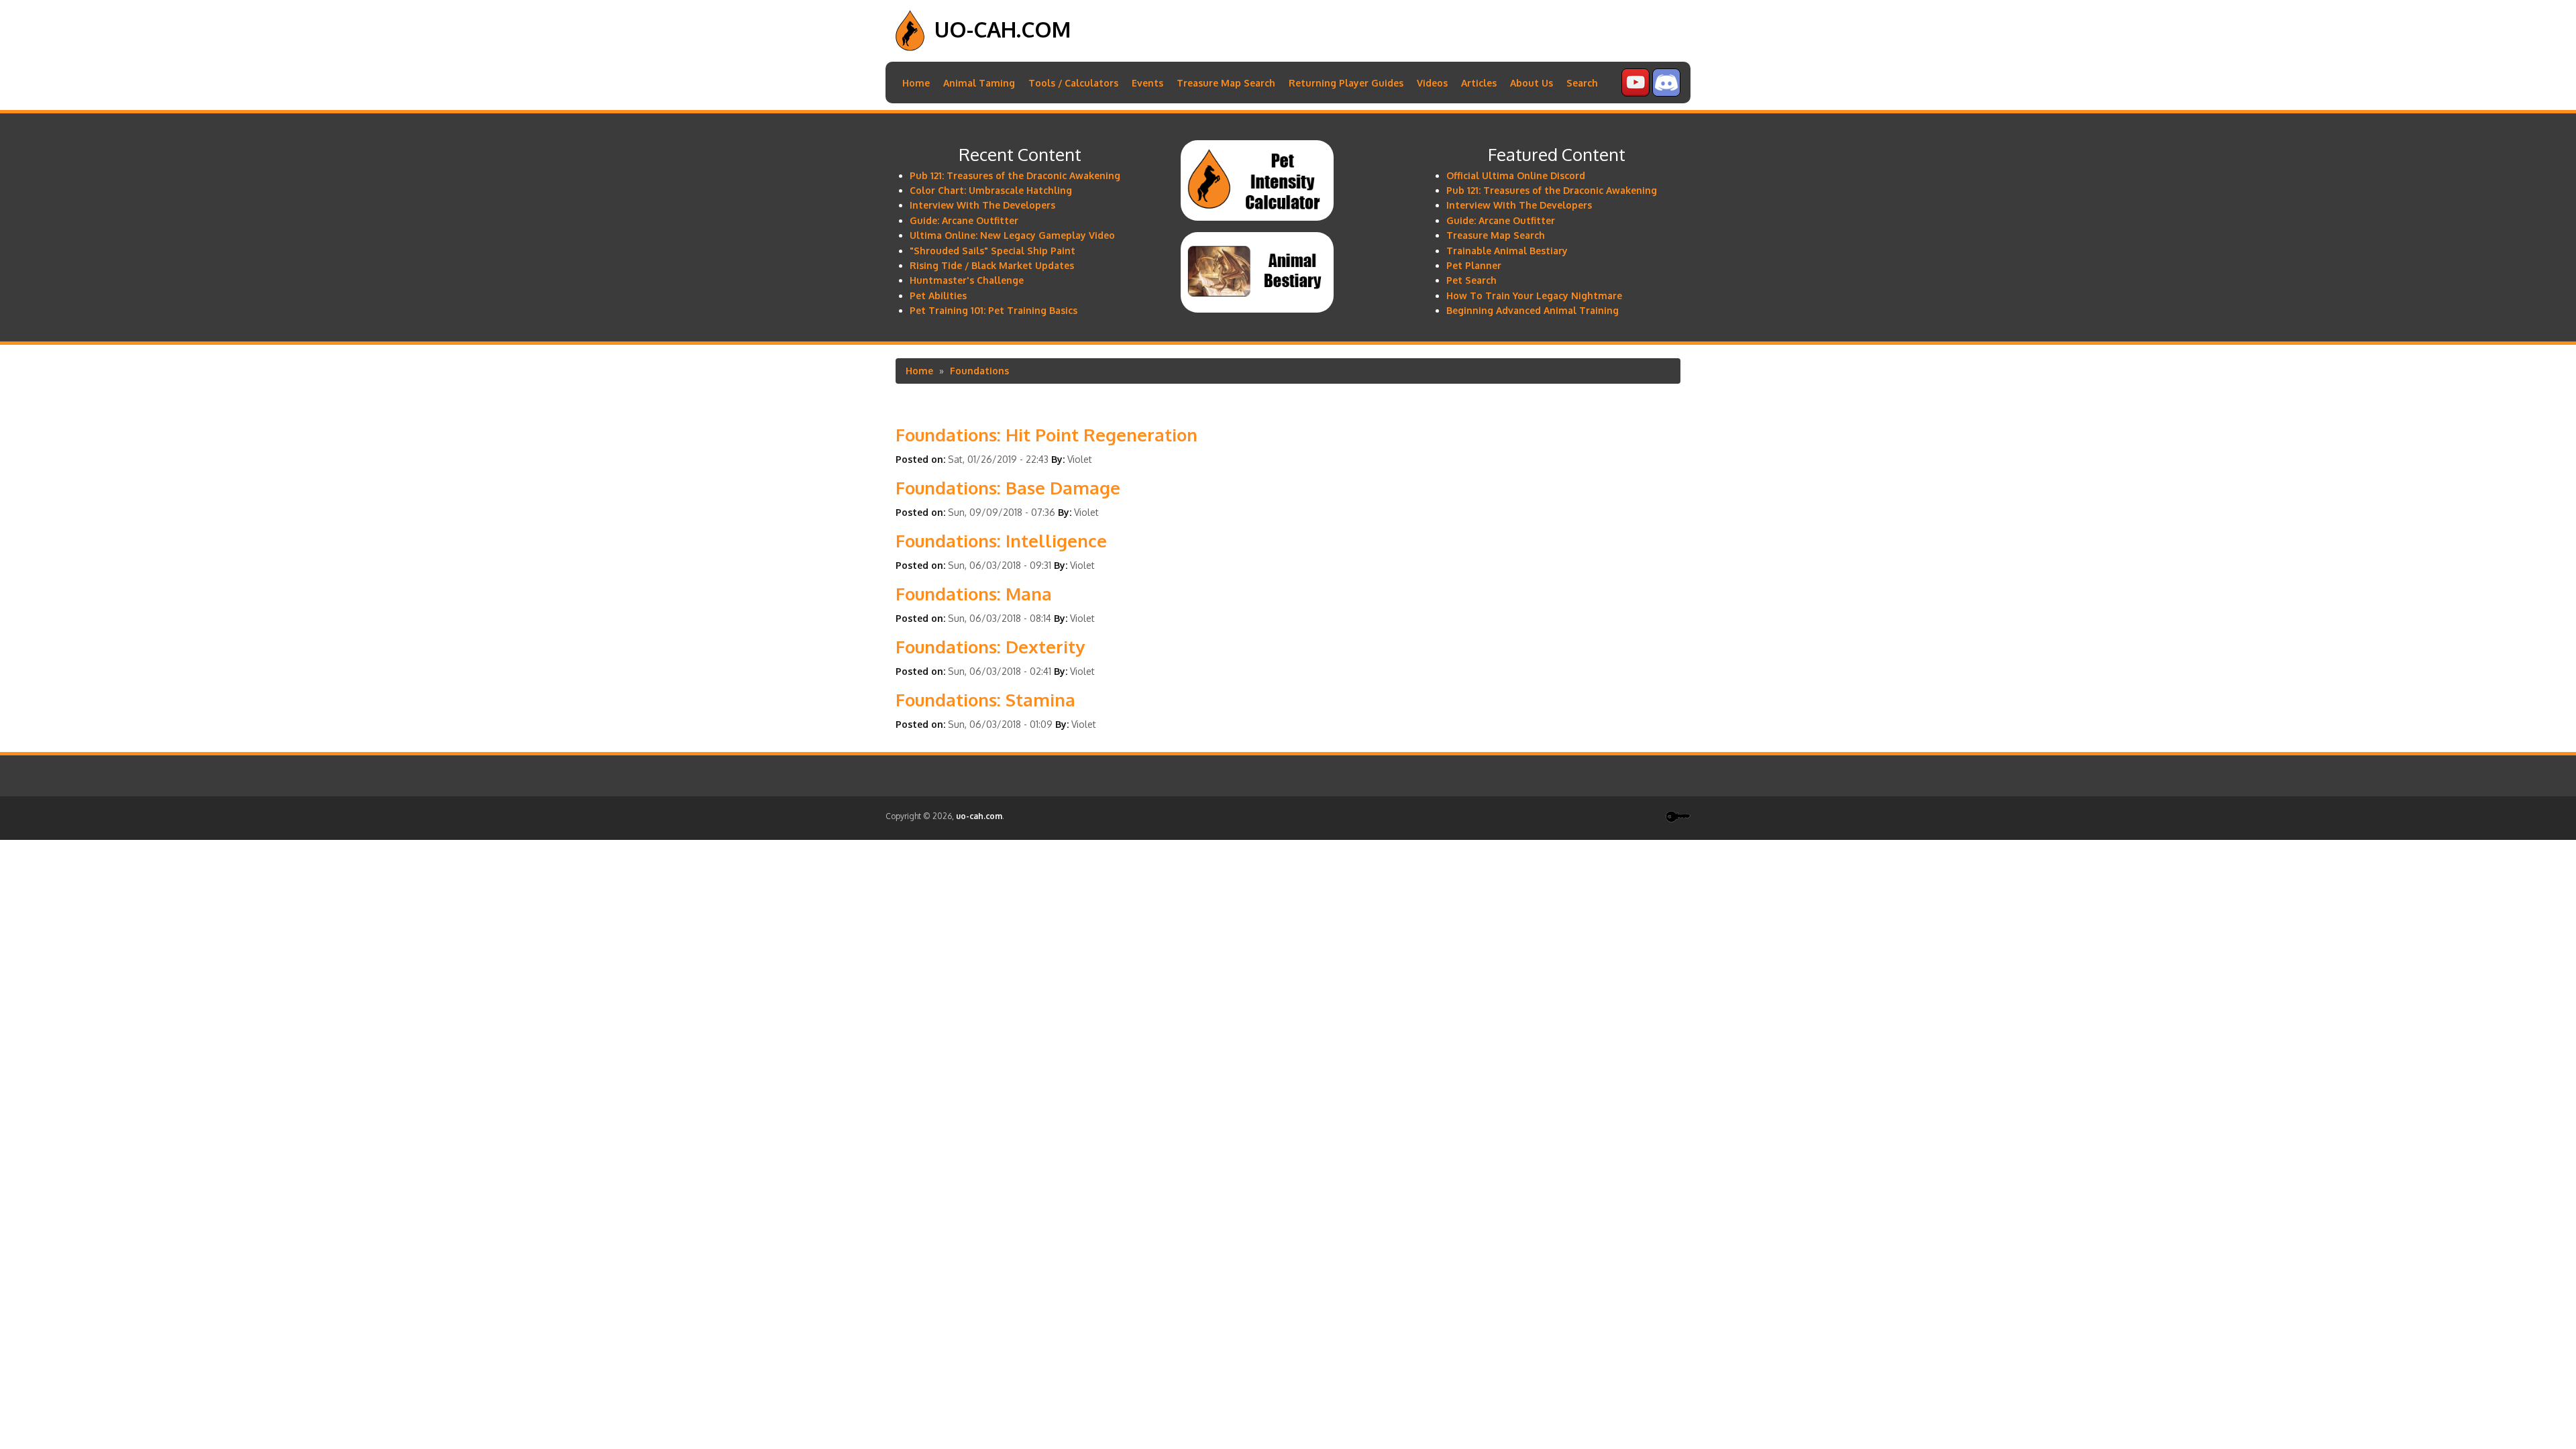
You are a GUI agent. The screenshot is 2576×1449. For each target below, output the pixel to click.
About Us (1532, 83)
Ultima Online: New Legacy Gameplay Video (1012, 235)
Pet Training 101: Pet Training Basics (994, 310)
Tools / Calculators (1073, 83)
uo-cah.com (1003, 29)
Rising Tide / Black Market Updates (992, 265)
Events (1147, 83)
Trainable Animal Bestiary (1507, 251)
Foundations (979, 371)
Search (1582, 83)
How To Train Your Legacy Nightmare (1534, 296)
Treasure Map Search (1226, 83)
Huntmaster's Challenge (967, 280)
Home (916, 83)
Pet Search (1471, 280)
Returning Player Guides (1346, 83)
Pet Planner (1474, 265)
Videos (1432, 83)
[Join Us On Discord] (1666, 93)
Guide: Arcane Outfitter (964, 220)
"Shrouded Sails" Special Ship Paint (992, 251)
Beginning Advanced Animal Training (1533, 310)
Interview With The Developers (982, 205)
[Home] (910, 47)
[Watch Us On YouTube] (1635, 93)
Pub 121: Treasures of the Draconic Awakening (1015, 175)
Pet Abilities (938, 296)
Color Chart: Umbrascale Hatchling (991, 190)
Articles (1479, 83)
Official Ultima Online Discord (1516, 175)
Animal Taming (979, 83)
